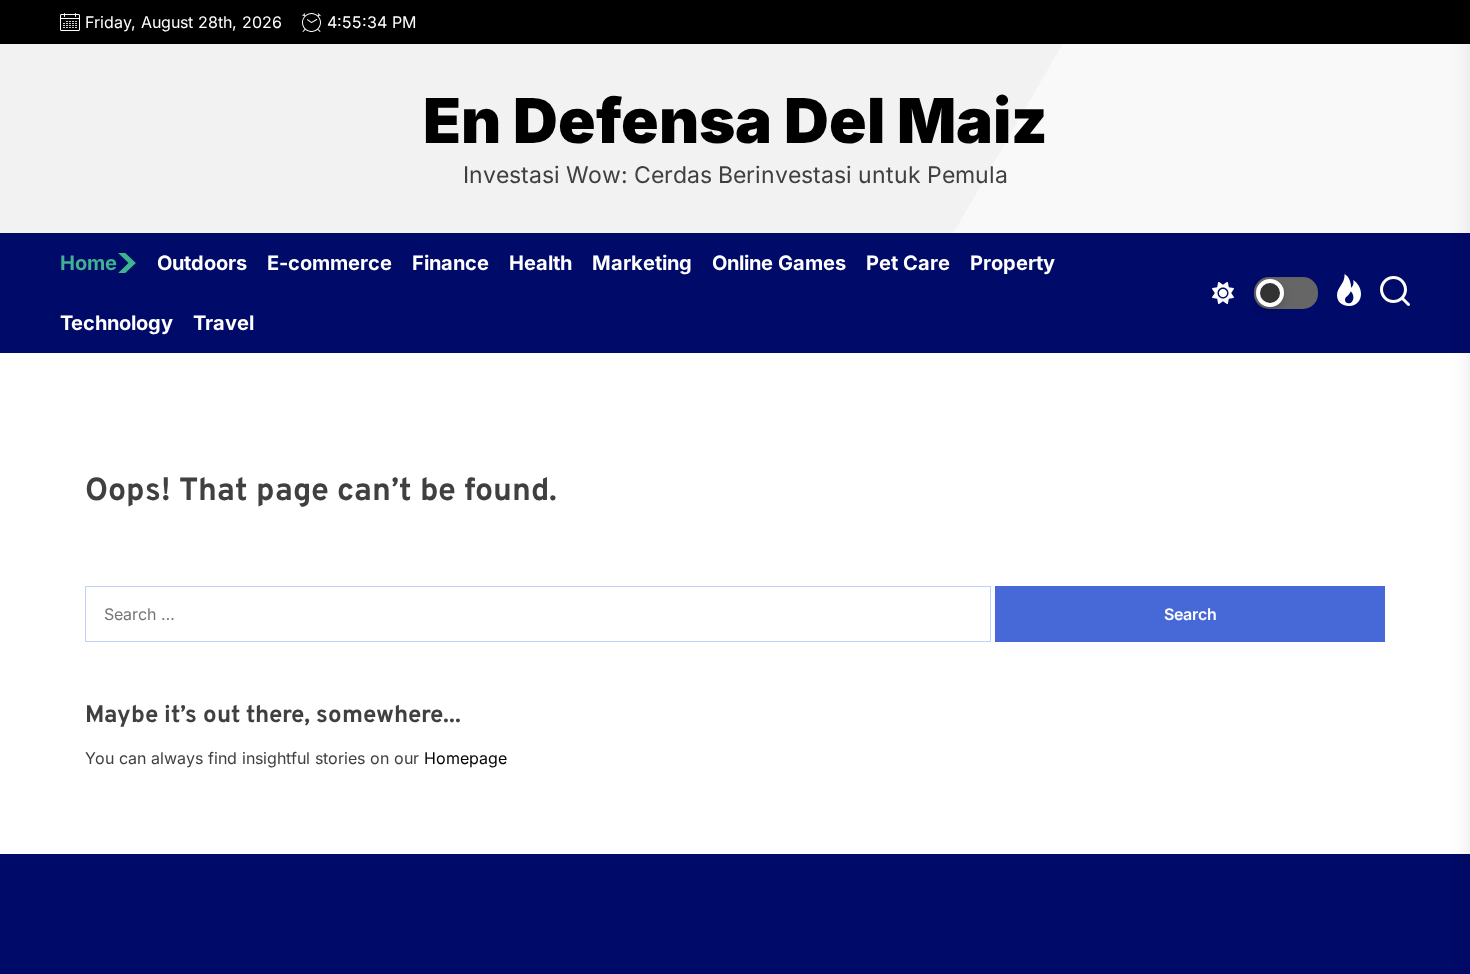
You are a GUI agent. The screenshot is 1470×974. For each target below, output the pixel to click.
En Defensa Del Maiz (735, 121)
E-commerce (329, 263)
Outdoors (202, 263)
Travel (223, 323)
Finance (450, 263)
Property (1012, 263)
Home (88, 263)
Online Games (779, 263)
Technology (116, 323)
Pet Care (908, 263)
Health (540, 263)
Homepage (465, 758)
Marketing (642, 263)
